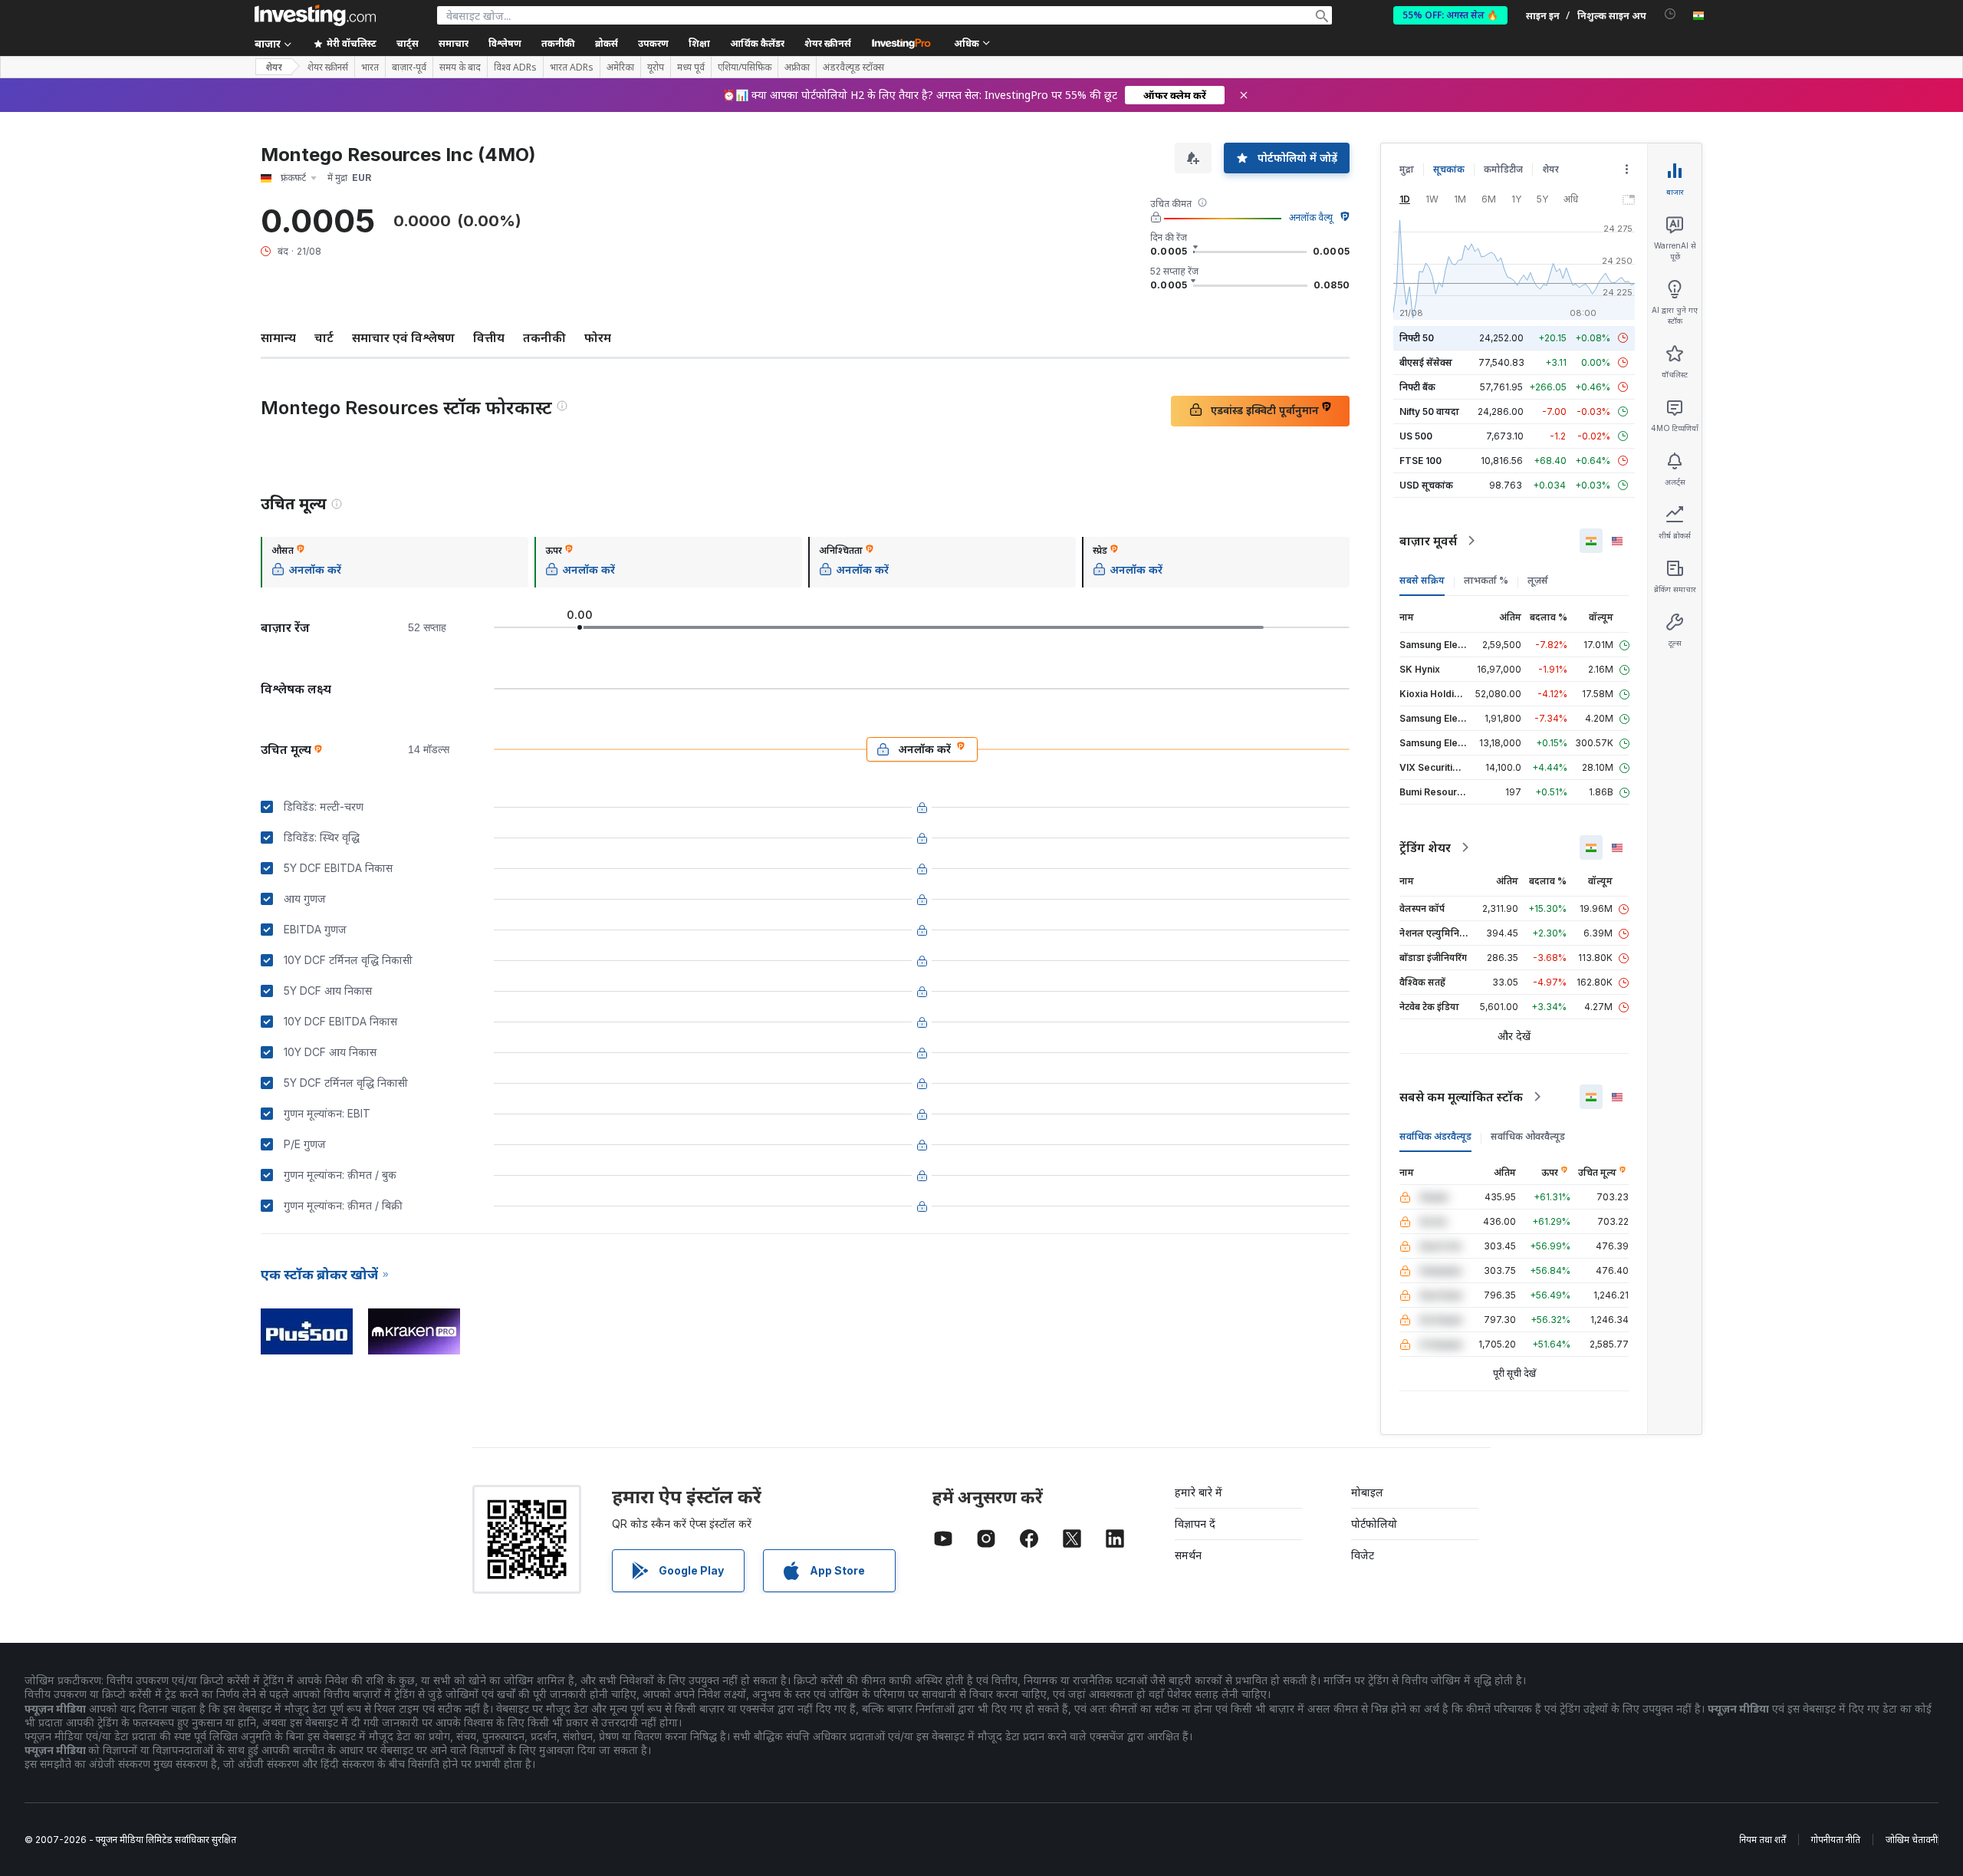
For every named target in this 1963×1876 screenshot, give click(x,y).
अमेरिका (620, 67)
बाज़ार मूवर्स (1428, 541)
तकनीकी (544, 337)
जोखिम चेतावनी (1912, 1840)
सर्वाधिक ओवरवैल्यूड (1528, 1136)
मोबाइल (1367, 1492)
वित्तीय (489, 337)
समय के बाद (460, 67)
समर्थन (1188, 1555)
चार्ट (324, 337)
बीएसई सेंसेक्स (1426, 362)
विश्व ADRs (515, 67)
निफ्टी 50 (1417, 338)
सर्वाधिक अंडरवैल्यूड (1435, 1136)
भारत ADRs (572, 67)
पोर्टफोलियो (1374, 1524)
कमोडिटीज (1503, 169)
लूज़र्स (1538, 580)
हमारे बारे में (1199, 1492)
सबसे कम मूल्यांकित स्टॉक (1461, 1097)
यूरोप (656, 67)
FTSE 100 (1420, 461)
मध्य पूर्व (691, 67)
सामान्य (278, 337)
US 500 (1416, 436)
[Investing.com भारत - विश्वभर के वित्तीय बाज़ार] (315, 15)
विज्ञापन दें (1195, 1524)
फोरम (598, 337)
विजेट (1363, 1555)
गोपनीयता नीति (1836, 1840)
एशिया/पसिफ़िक (745, 67)
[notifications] (1670, 14)
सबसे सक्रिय (1422, 580)
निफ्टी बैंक (1417, 387)
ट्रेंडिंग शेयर (1425, 847)
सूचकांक (1449, 169)
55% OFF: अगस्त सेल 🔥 (1450, 15)
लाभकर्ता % (1486, 580)
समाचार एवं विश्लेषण (403, 337)
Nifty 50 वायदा (1429, 411)
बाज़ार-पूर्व (409, 67)
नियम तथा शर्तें (1762, 1840)
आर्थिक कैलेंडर (757, 43)
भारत (370, 67)
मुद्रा (1407, 169)
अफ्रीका (797, 67)
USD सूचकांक (1426, 485)
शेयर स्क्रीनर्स (828, 43)
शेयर (274, 67)
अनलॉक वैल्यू (1311, 217)
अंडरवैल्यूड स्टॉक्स (853, 67)
